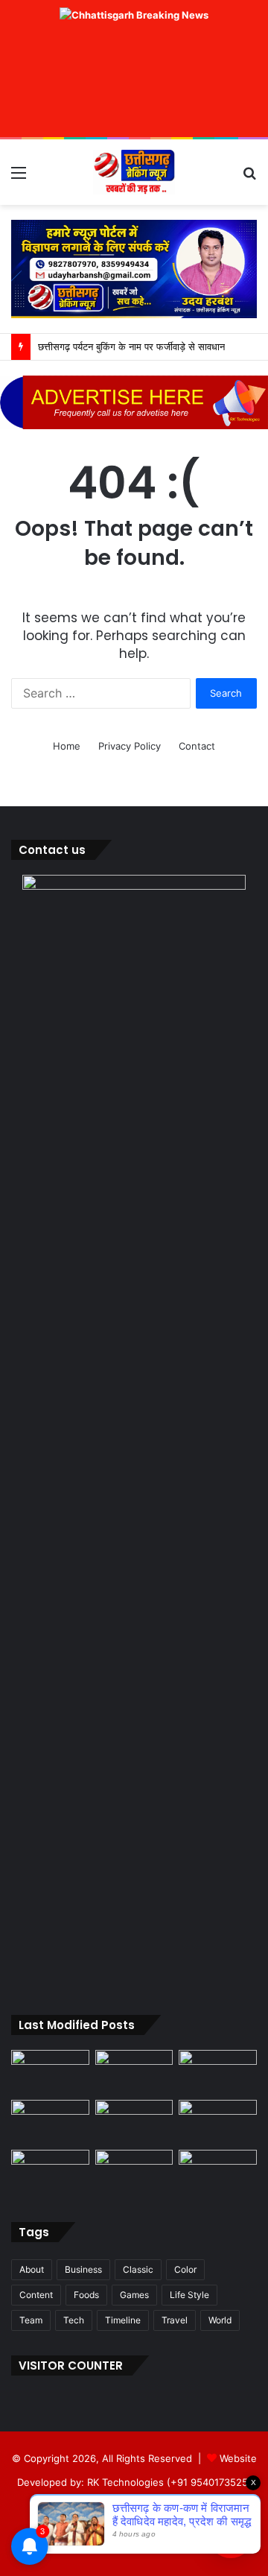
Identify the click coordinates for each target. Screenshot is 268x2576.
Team (31, 2320)
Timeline (123, 2320)
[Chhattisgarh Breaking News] (134, 172)
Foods (86, 2295)
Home (67, 746)
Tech (74, 2320)
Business (83, 2269)
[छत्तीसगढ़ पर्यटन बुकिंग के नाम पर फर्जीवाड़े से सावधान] (50, 2122)
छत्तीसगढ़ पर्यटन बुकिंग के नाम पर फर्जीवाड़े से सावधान (131, 346)
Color (185, 2269)
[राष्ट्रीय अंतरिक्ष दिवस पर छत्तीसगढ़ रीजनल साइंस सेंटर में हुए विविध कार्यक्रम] (218, 2072)
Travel (175, 2320)
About (32, 2269)
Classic (138, 2269)
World (220, 2320)
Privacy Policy (130, 746)
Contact (197, 746)
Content (36, 2295)
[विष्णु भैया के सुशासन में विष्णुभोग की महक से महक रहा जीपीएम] (134, 2122)
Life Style (189, 2295)
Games (134, 2295)
